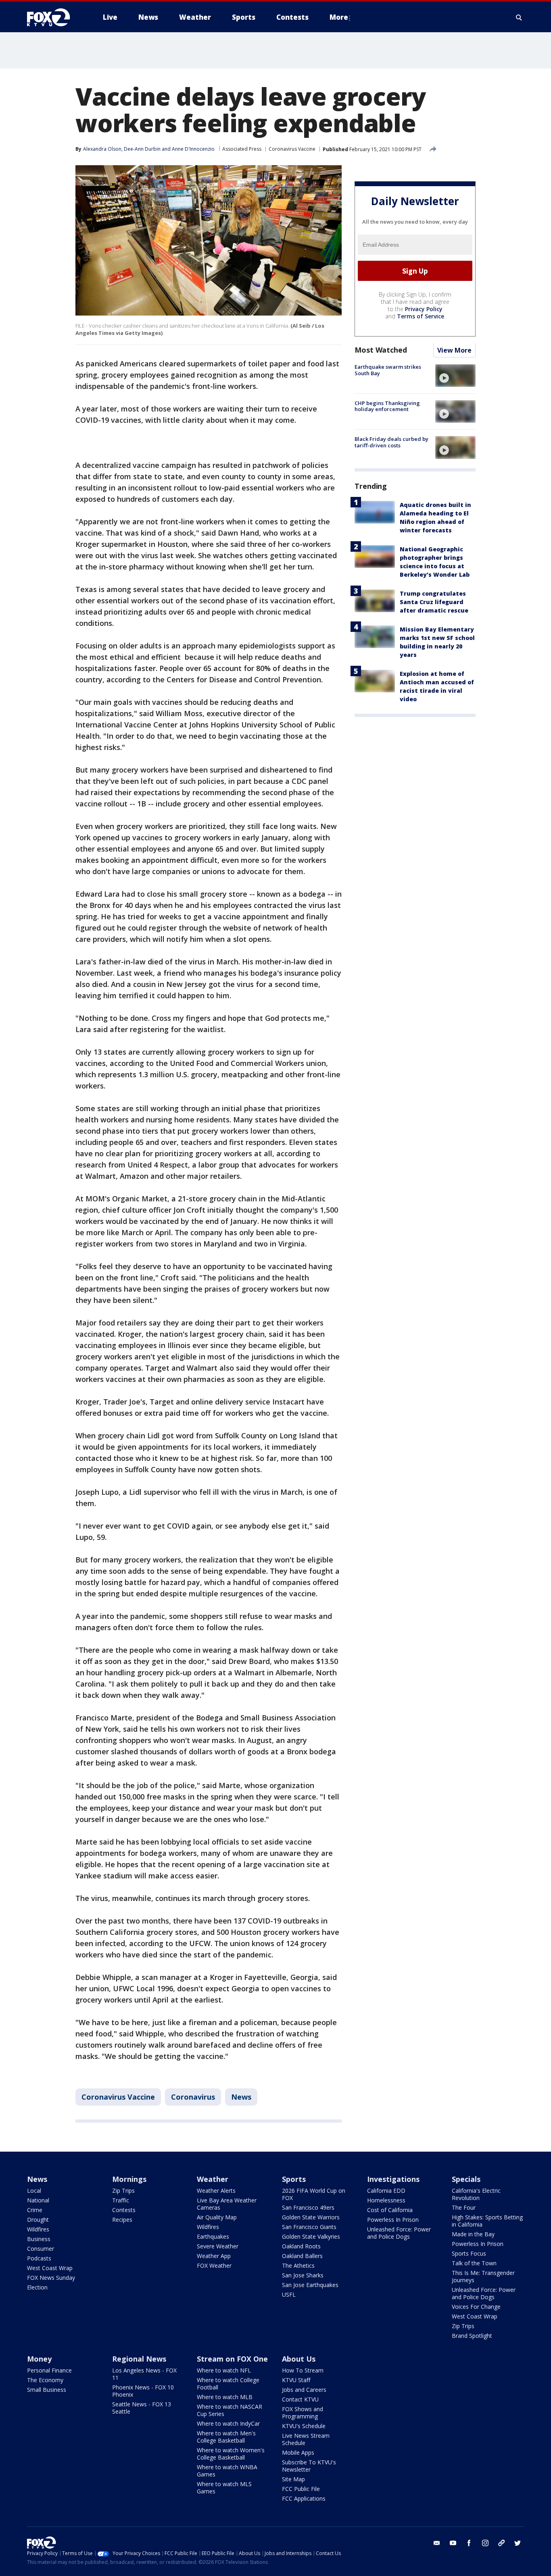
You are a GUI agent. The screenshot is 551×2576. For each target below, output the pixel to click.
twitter (518, 2543)
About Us (299, 2359)
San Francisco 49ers (308, 2207)
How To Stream (303, 2370)
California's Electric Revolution (476, 2194)
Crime (35, 2210)
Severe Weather (218, 2246)
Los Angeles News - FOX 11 (144, 2374)
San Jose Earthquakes (310, 2285)
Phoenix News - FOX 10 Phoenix (143, 2391)
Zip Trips (123, 2191)
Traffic (121, 2200)
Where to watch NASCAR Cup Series (230, 2410)
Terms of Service (421, 317)
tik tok (501, 2543)
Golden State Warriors (311, 2217)
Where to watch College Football (228, 2384)
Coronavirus (193, 2097)
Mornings (129, 2179)
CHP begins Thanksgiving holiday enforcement (387, 406)
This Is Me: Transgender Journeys (483, 2276)
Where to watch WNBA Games (227, 2471)
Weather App (214, 2256)
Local (34, 2191)
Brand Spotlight (472, 2336)
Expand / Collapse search (519, 17)
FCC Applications (304, 2498)
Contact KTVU (300, 2399)
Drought (38, 2220)
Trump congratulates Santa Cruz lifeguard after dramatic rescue (434, 602)
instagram (485, 2543)
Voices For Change (476, 2307)
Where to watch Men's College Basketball (226, 2437)
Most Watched (381, 350)
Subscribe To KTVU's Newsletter (309, 2466)
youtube (453, 2543)
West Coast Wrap (50, 2268)
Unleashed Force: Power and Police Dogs (399, 2233)
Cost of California (390, 2210)
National (38, 2200)
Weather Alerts (216, 2191)
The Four (464, 2207)
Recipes (122, 2220)
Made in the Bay (473, 2234)
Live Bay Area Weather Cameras (227, 2204)
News (241, 2097)
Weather (213, 2179)
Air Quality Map (217, 2217)
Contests (124, 2210)
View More (454, 351)
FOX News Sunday (51, 2278)
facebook (469, 2543)
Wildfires (38, 2229)
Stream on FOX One (232, 2359)
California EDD (386, 2191)
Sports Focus (469, 2253)
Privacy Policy (424, 309)
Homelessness (386, 2200)
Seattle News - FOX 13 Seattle (142, 2408)
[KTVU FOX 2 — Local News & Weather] (54, 17)
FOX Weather (214, 2265)
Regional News (139, 2359)
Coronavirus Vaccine (292, 149)
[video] (455, 376)
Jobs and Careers (304, 2390)
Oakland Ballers (302, 2256)
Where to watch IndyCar (228, 2423)
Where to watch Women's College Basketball (231, 2454)
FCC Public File (301, 2489)
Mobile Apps (298, 2452)
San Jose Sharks (303, 2275)
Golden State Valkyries (311, 2236)
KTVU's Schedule (304, 2426)
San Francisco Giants (309, 2227)
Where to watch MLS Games (224, 2488)
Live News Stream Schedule (306, 2439)
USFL (289, 2295)
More (339, 17)
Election (37, 2287)
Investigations (393, 2179)
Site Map (293, 2479)
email (437, 2543)
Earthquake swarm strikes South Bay (388, 370)
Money (39, 2359)
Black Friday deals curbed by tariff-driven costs (391, 442)
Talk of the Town (474, 2263)
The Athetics (298, 2265)
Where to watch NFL (224, 2370)
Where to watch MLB (225, 2397)
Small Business (47, 2390)
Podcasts (39, 2258)
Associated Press (242, 149)
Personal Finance (49, 2370)
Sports (294, 2179)
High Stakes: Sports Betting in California (487, 2221)
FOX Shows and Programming (303, 2413)
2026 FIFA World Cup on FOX (314, 2194)
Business (39, 2239)
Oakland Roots (301, 2246)
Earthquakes (213, 2236)
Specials (466, 2179)
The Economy (45, 2380)
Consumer (41, 2249)
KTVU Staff (296, 2380)
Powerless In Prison (393, 2220)
